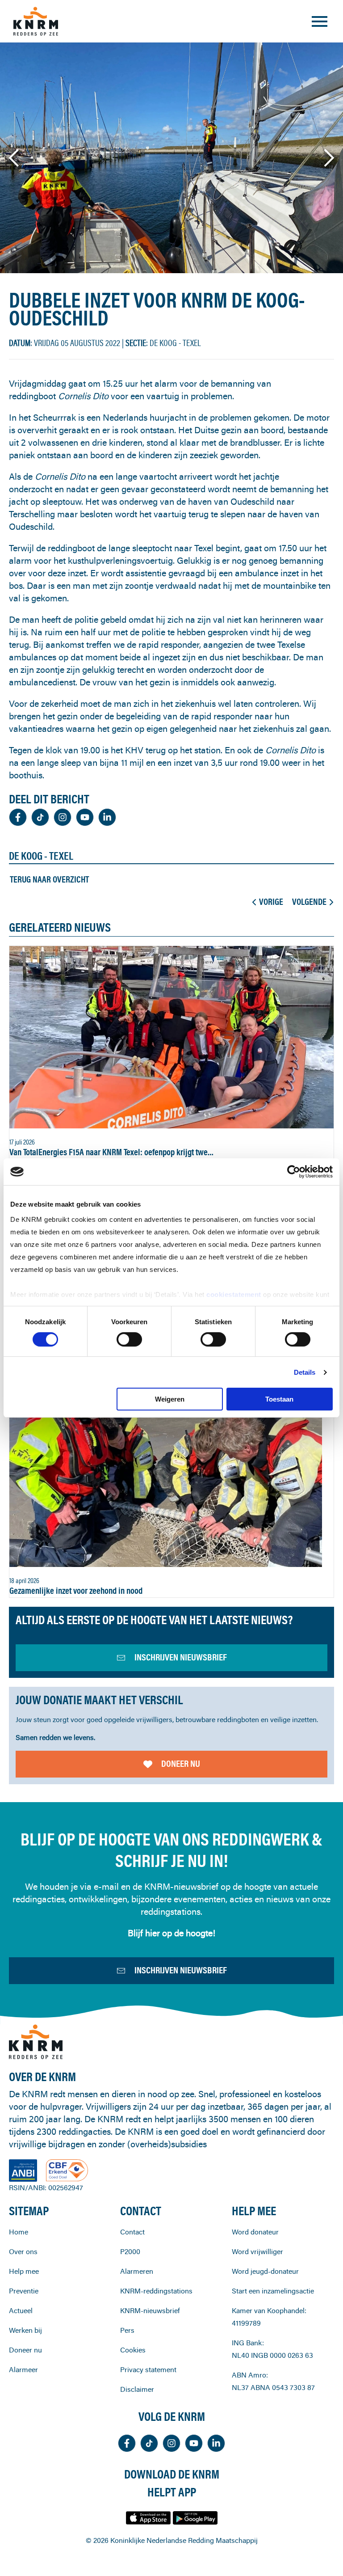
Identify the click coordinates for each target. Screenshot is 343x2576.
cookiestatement (235, 1294)
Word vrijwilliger (257, 2251)
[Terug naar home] (36, 21)
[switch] (129, 1339)
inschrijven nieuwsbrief (181, 1657)
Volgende (309, 902)
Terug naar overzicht (49, 879)
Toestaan (279, 1399)
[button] (15, 158)
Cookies (133, 2350)
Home (19, 2232)
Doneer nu (181, 1763)
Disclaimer (137, 2389)
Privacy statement (148, 2369)
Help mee (24, 2271)
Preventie (24, 2291)
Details (305, 1372)
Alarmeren (137, 2271)
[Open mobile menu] (320, 21)
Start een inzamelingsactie (273, 2291)
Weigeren (170, 1399)
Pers (127, 2330)
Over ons (23, 2251)
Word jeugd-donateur (265, 2271)
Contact (132, 2232)
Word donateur (255, 2232)
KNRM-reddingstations (156, 2291)
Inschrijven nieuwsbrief (181, 1970)
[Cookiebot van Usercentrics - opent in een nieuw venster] (294, 1172)
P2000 (130, 2251)
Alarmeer (23, 2369)
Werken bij (25, 2330)
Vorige (271, 902)
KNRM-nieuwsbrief (150, 2310)
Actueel (21, 2310)
